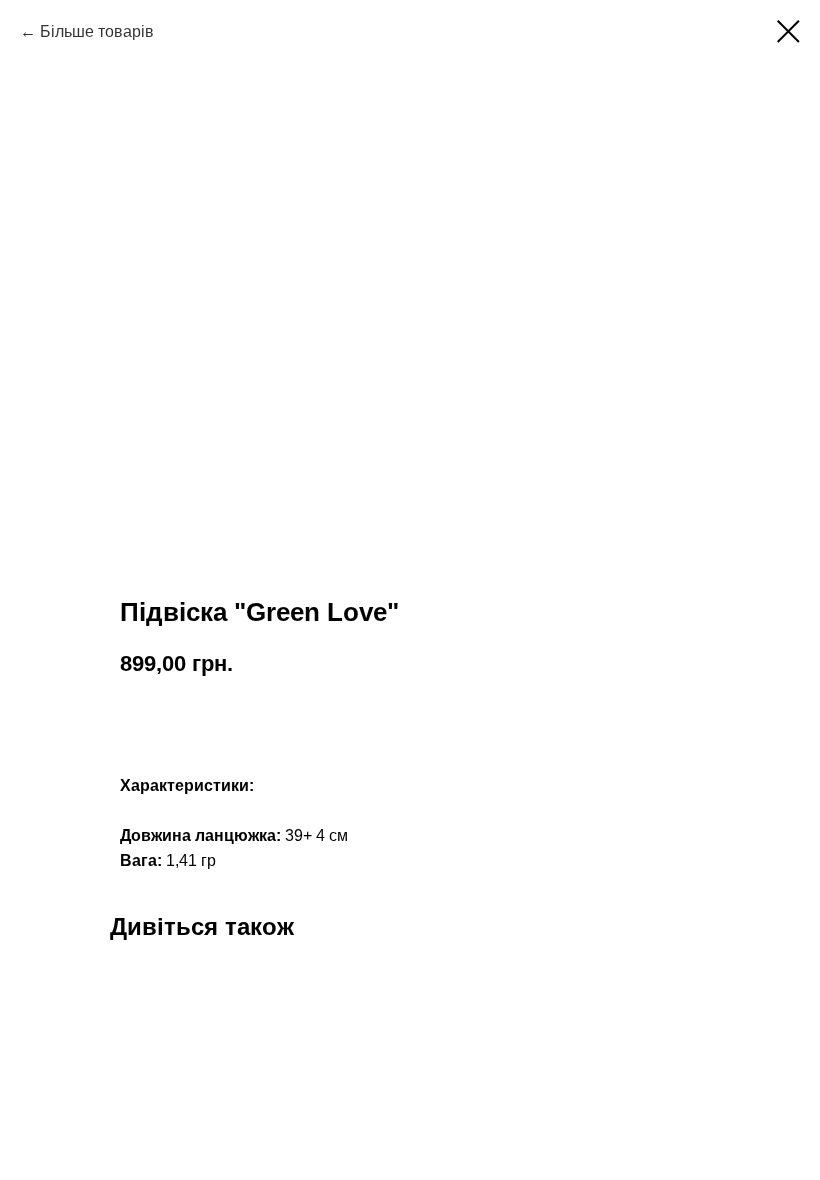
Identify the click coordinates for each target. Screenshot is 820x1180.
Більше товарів (97, 31)
